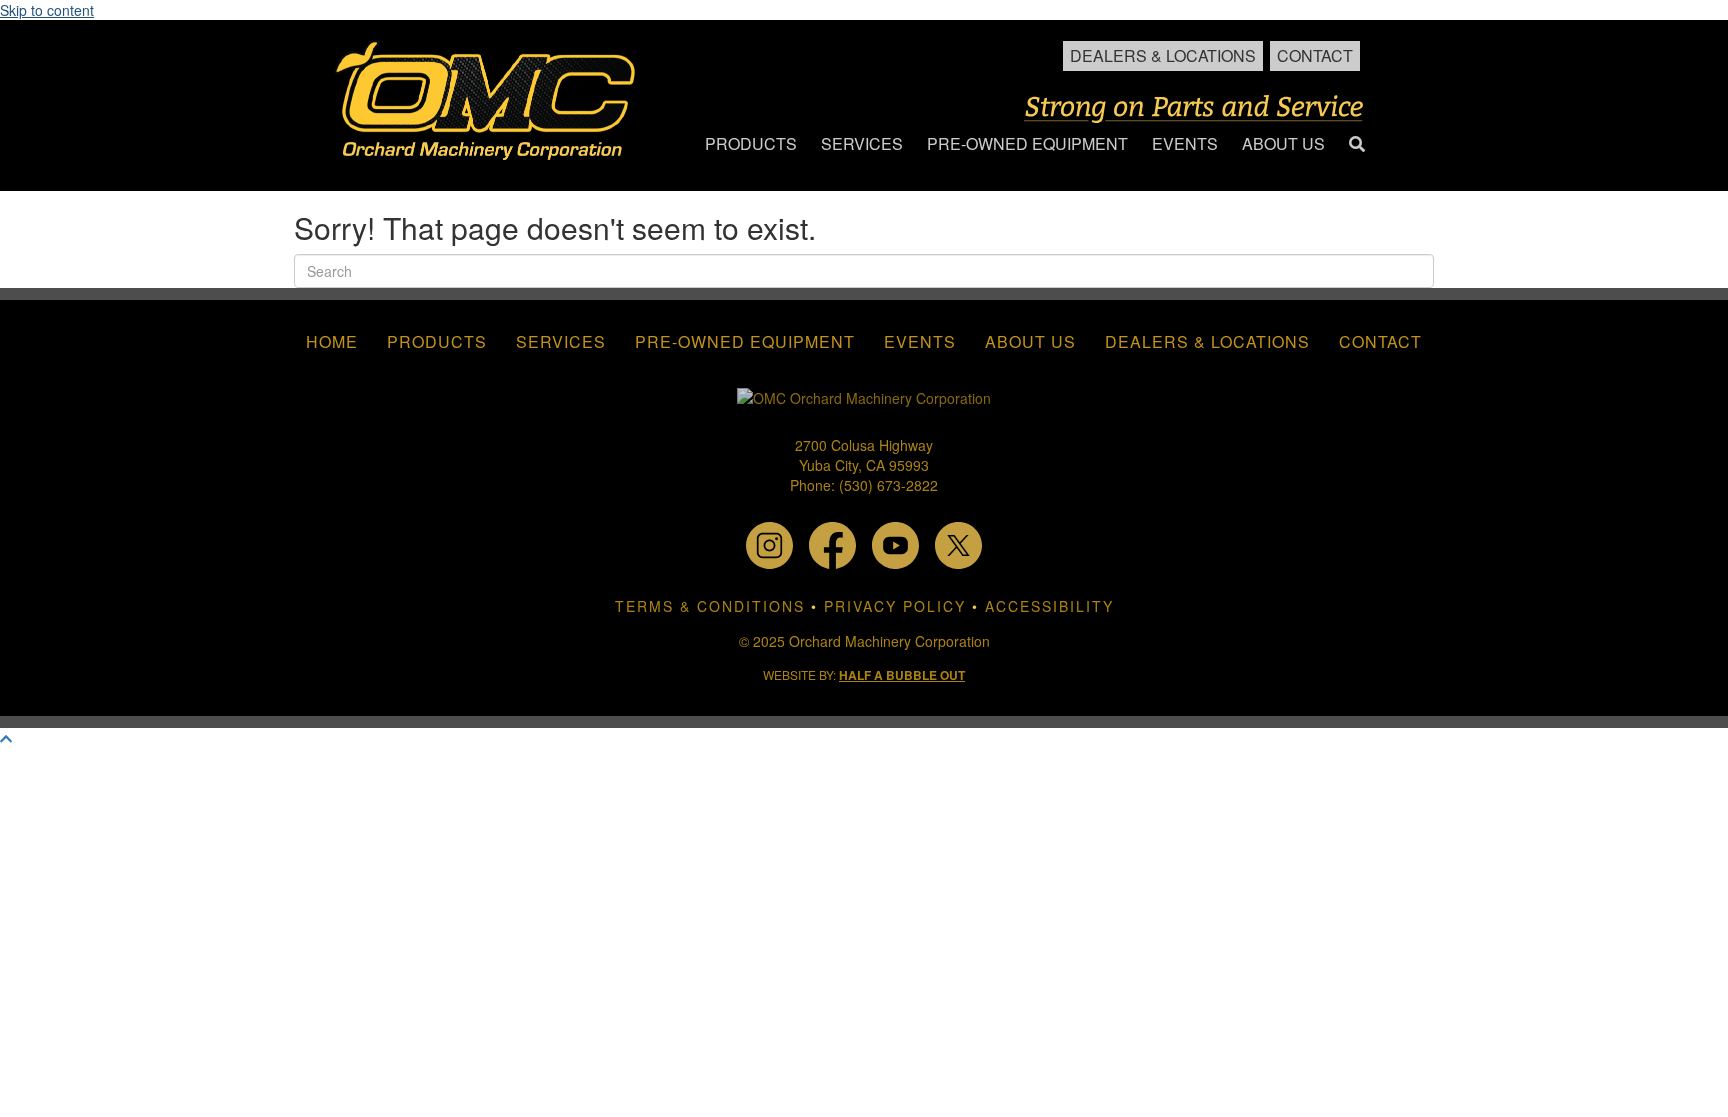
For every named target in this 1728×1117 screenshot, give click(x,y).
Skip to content (47, 10)
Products (437, 341)
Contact (1315, 55)
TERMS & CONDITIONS (710, 606)
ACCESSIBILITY (1049, 606)
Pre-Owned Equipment (745, 341)
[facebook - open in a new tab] (832, 543)
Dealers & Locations (1163, 55)
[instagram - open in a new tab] (769, 543)
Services (561, 341)
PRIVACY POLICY (895, 606)
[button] (1357, 144)
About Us (1030, 341)
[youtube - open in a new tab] (895, 543)
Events (920, 341)
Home (332, 341)
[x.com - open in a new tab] (958, 543)
